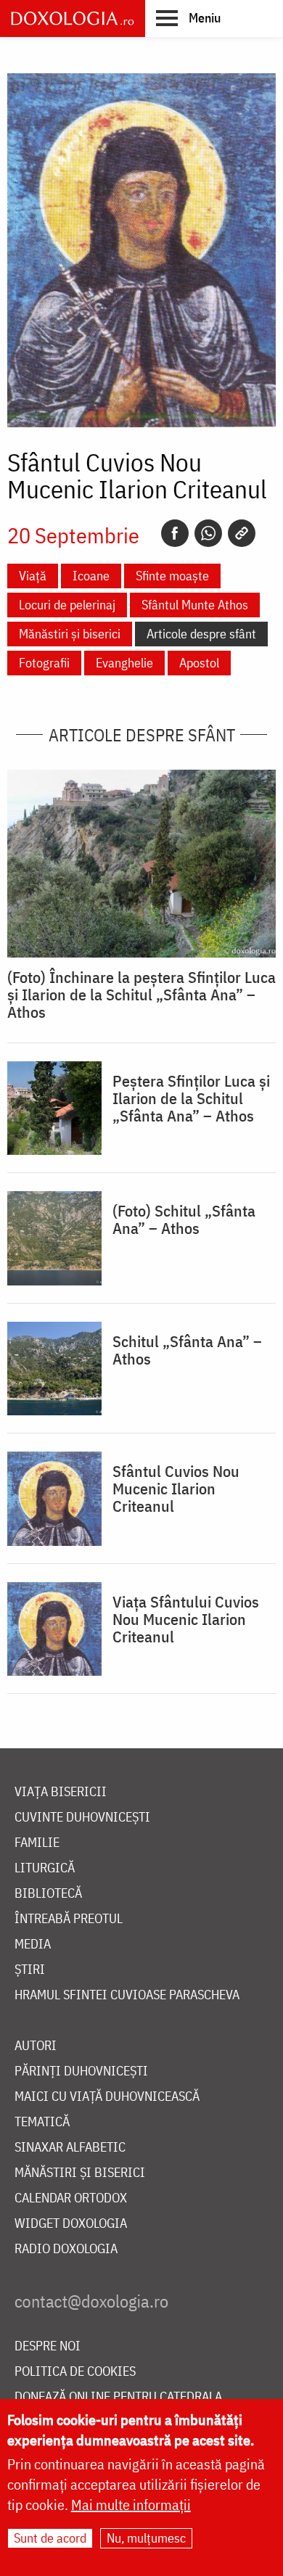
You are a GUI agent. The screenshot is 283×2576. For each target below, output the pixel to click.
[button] (188, 17)
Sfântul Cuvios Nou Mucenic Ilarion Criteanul (176, 1489)
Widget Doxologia (71, 2224)
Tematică (42, 2122)
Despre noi (48, 2346)
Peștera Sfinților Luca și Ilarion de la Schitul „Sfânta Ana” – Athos (191, 1098)
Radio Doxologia (66, 2249)
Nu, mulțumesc (146, 2538)
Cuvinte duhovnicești (82, 1818)
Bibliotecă (48, 1894)
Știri (30, 1970)
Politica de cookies (75, 2372)
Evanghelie (124, 663)
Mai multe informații (131, 2505)
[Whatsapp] (208, 533)
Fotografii (44, 663)
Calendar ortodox (71, 2198)
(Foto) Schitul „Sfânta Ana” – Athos (184, 1219)
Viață (33, 576)
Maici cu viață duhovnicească (107, 2097)
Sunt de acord (50, 2538)
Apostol (199, 663)
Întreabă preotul (69, 1919)
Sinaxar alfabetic (70, 2148)
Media (33, 1945)
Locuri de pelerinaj (67, 605)
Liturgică (45, 1868)
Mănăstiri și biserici (70, 634)
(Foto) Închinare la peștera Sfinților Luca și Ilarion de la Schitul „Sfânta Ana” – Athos (141, 995)
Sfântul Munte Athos (195, 605)
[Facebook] (175, 533)
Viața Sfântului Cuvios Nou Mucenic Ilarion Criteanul (186, 1619)
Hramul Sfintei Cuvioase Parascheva (127, 1995)
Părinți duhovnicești (81, 2071)
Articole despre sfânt (201, 634)
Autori (36, 2046)
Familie (37, 1843)
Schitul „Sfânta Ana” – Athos (187, 1350)
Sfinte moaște (172, 576)
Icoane (91, 576)
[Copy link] (242, 533)
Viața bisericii (61, 1792)
